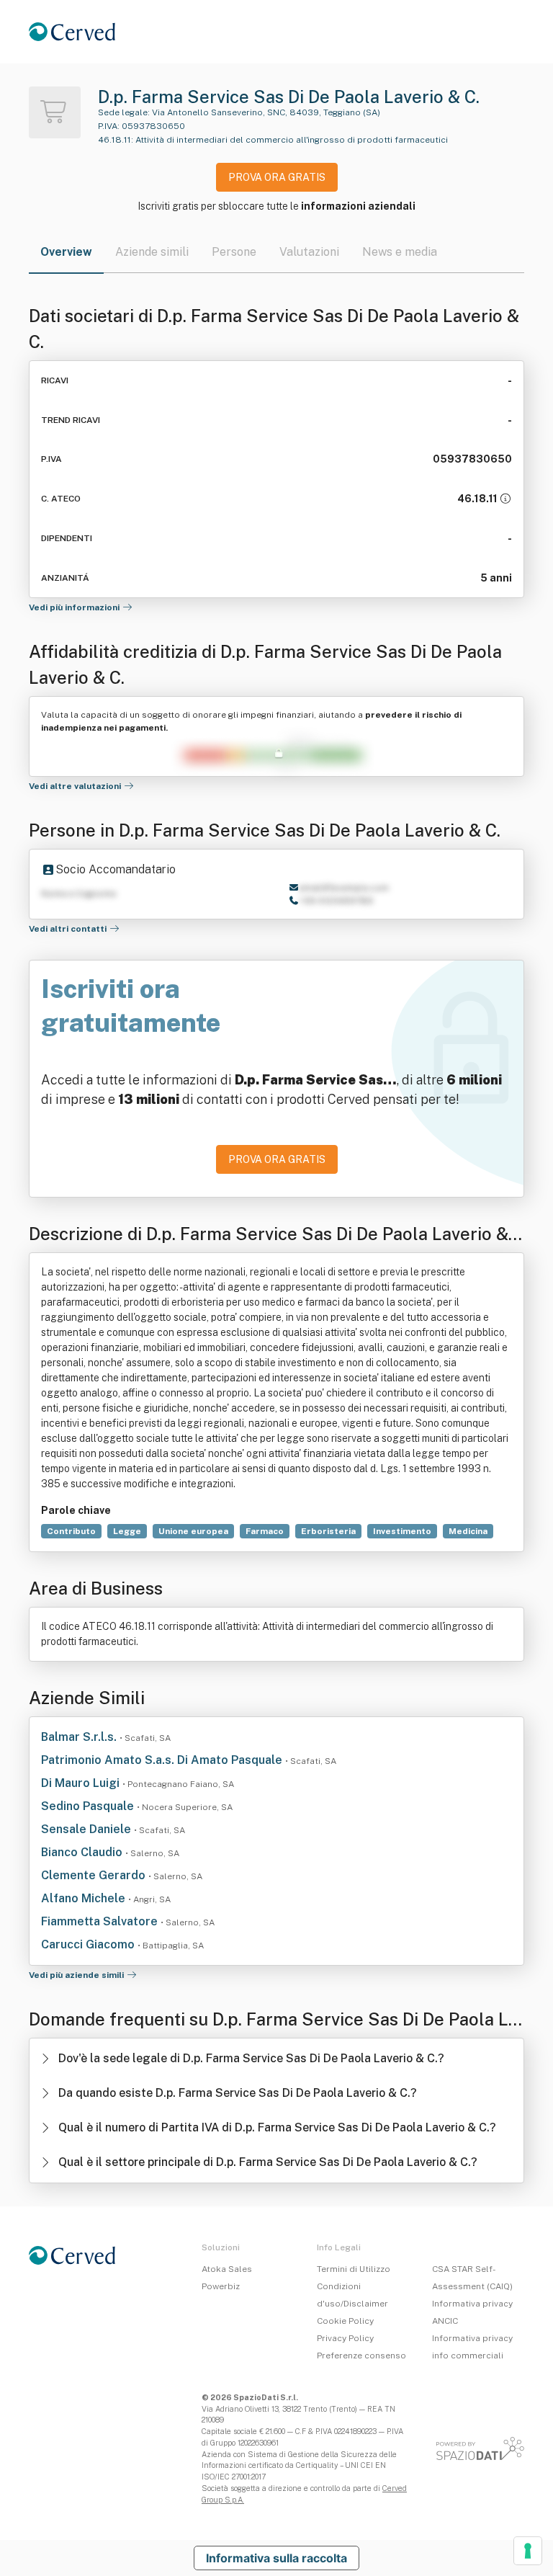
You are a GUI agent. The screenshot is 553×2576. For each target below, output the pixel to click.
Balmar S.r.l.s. (80, 1737)
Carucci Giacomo (89, 1944)
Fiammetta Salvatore (101, 1921)
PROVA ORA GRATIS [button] (277, 177)
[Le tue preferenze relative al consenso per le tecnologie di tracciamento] (528, 2551)
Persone (234, 252)
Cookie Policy (345, 2321)
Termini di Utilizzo (354, 2269)
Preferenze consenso (361, 2356)
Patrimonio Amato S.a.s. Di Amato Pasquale (163, 1760)
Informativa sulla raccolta (276, 2558)
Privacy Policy (345, 2338)
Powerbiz (221, 2286)
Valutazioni (309, 252)
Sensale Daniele (87, 1829)
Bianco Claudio (83, 1852)
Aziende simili (152, 252)
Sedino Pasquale (89, 1806)
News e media (400, 252)
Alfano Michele (85, 1898)
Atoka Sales (227, 2269)
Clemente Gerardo (95, 1875)
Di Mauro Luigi (82, 1783)
